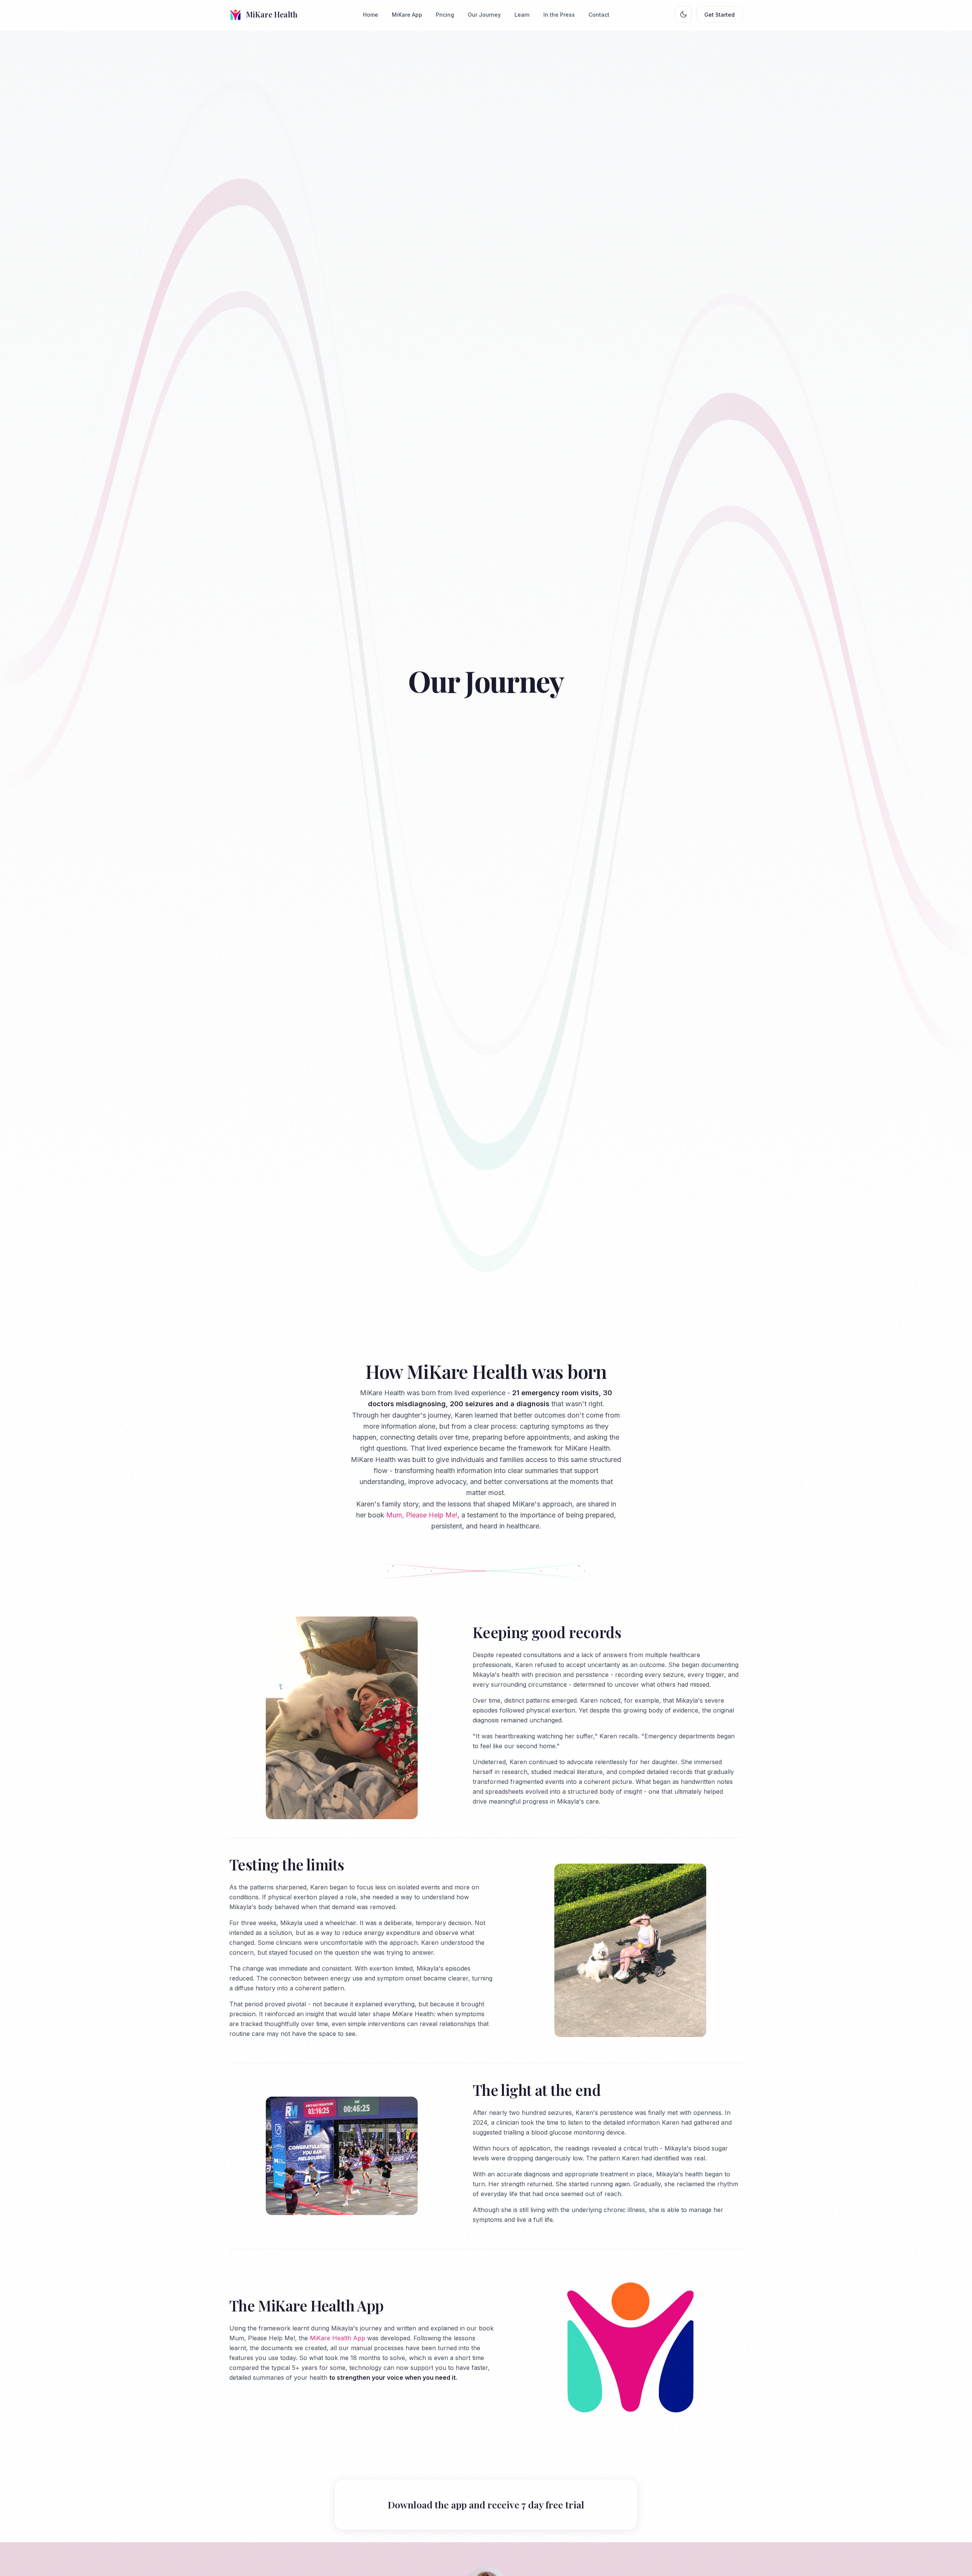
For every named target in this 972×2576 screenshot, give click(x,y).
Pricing (445, 15)
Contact (599, 15)
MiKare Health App (338, 2338)
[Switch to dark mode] (683, 14)
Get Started (720, 15)
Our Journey (484, 15)
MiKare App (407, 15)
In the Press (559, 15)
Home (371, 15)
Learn (522, 15)
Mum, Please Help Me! (422, 1515)
